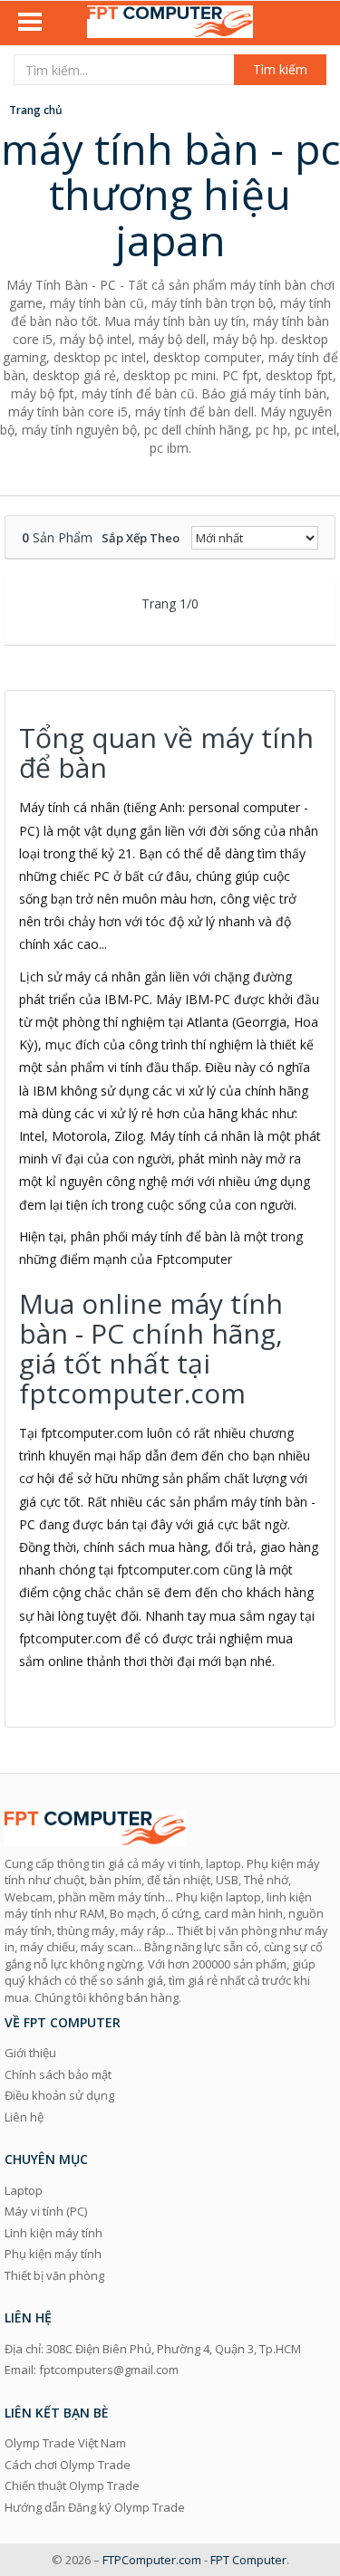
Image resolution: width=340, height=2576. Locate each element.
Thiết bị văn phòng (54, 2275)
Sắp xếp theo (141, 538)
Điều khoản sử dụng (59, 2095)
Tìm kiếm (280, 69)
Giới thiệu (30, 2053)
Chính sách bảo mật (58, 2074)
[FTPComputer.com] (170, 24)
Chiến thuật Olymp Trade (72, 2485)
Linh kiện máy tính (53, 2233)
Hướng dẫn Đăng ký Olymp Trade (95, 2507)
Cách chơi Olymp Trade (68, 2465)
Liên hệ (24, 2117)
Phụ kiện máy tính (53, 2254)
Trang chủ (36, 110)
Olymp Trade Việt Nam (65, 2443)
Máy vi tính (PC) (46, 2211)
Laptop (24, 2190)
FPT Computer (248, 2560)
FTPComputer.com (152, 2560)
